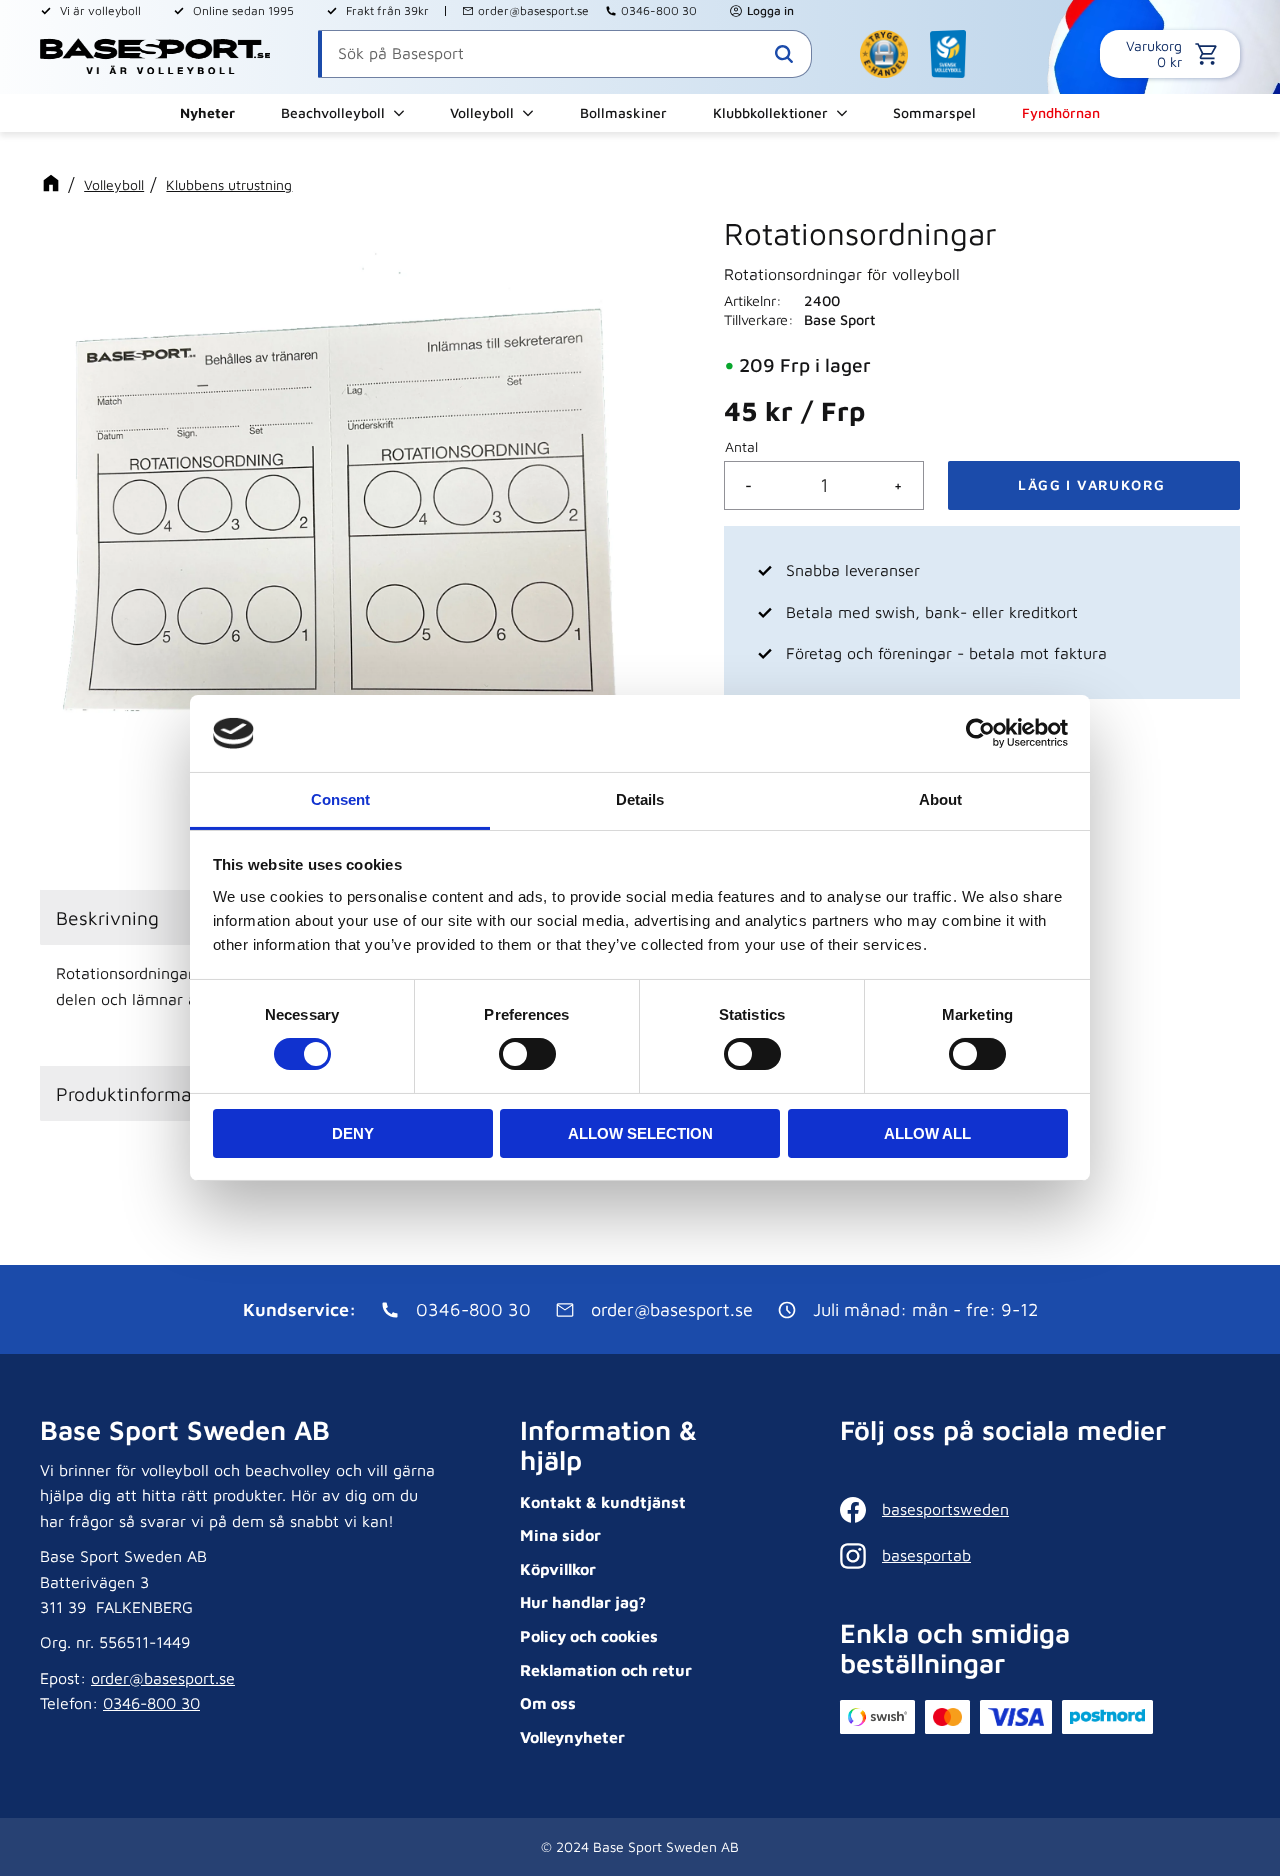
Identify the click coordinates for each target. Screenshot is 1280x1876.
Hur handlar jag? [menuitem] (583, 1602)
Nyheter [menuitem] (207, 112)
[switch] (527, 1054)
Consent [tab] (340, 799)
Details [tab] (640, 799)
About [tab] (940, 799)
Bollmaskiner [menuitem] (623, 112)
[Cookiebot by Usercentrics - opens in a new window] (980, 733)
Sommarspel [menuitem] (934, 112)
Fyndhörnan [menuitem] (1061, 112)
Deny (353, 1133)
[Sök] (784, 54)
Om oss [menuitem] (548, 1703)
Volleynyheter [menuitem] (572, 1737)
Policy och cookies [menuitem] (589, 1636)
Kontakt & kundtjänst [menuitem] (603, 1502)
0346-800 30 (659, 10)
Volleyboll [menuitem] (482, 112)
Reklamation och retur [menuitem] (606, 1670)
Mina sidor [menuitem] (560, 1535)
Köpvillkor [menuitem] (558, 1569)
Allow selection (640, 1133)
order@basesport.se (533, 10)
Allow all (927, 1133)
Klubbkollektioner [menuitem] (770, 112)
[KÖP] (1094, 485)
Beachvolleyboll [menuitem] (333, 112)
